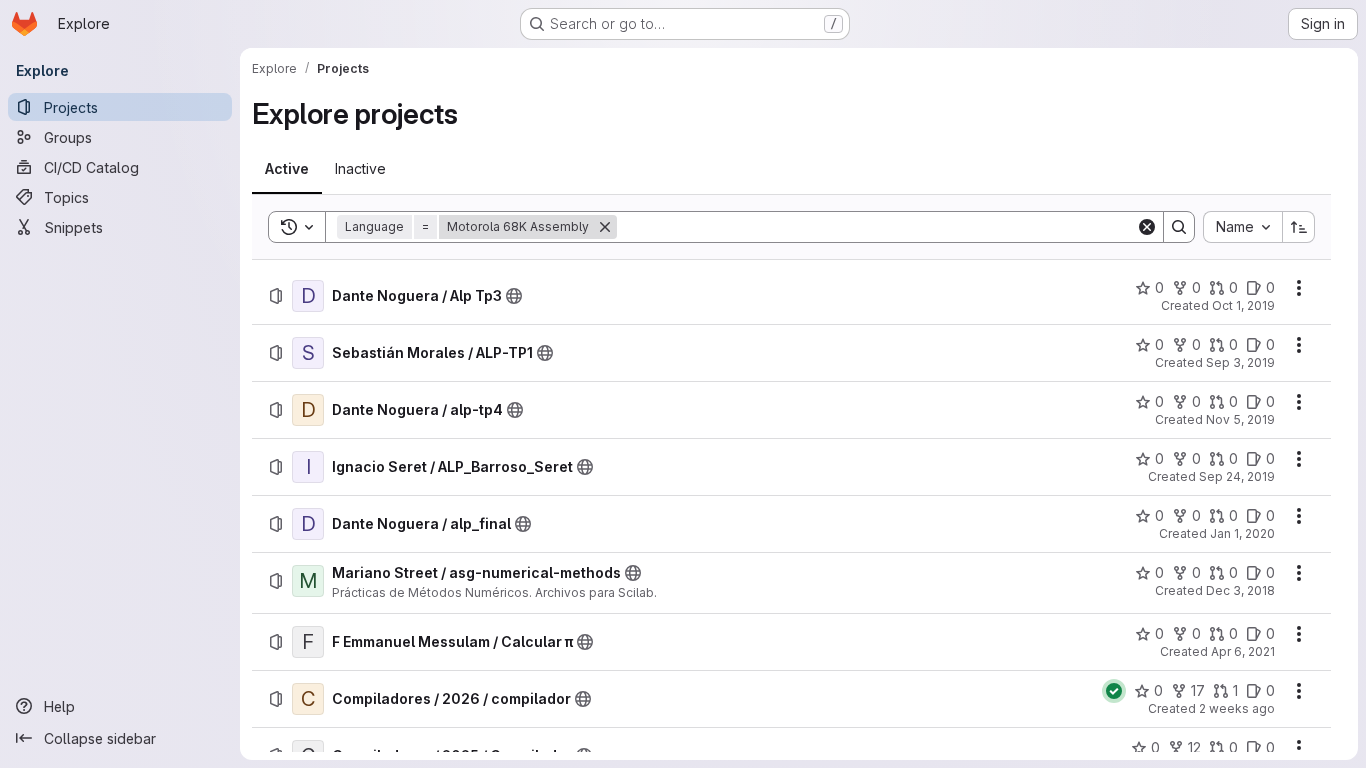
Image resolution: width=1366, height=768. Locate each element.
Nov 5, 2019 (1240, 419)
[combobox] (1242, 227)
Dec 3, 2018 (1240, 590)
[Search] (1179, 227)
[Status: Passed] (1114, 691)
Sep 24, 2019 (1237, 476)
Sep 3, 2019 (1240, 362)
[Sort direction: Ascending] (1299, 227)
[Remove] (605, 227)
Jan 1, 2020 (1242, 533)
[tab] (287, 169)
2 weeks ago (1237, 708)
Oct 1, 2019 (1243, 305)
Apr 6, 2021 (1243, 651)
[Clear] (1147, 227)
